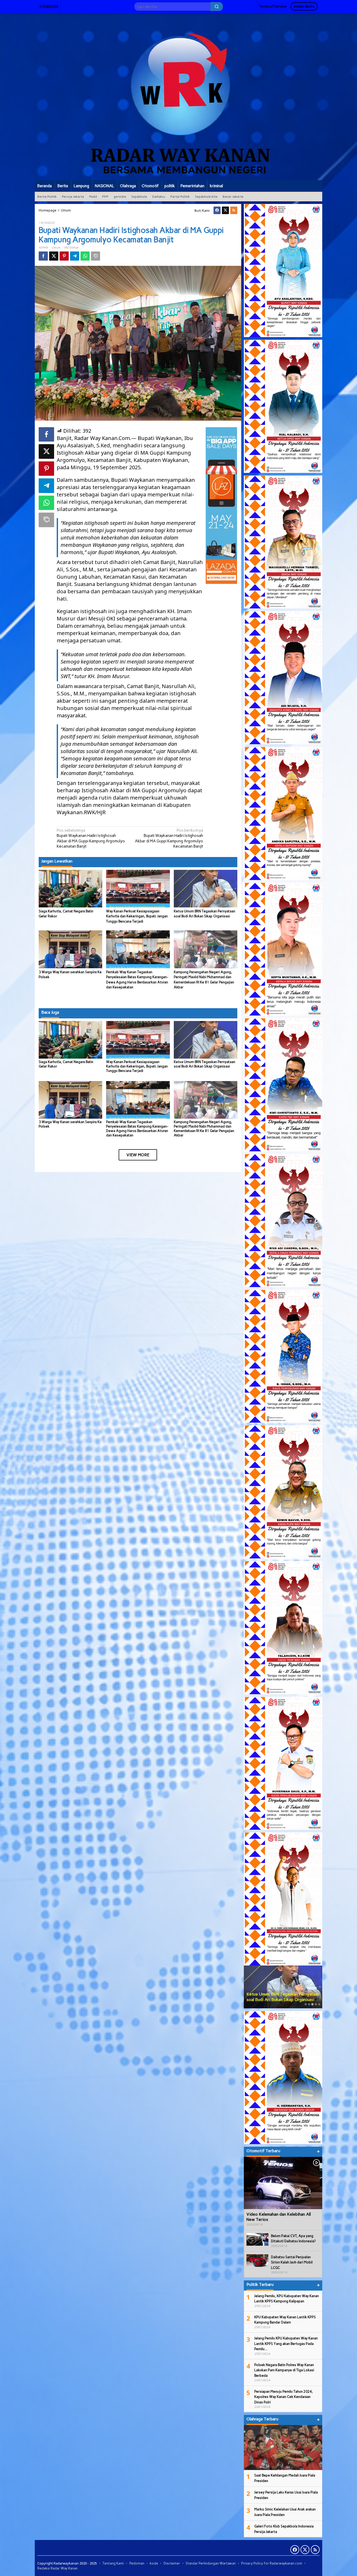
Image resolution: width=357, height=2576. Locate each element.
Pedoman (137, 2563)
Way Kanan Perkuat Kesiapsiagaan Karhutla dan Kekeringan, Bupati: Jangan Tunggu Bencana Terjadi (137, 916)
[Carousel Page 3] (312, 2004)
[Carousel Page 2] (309, 2004)
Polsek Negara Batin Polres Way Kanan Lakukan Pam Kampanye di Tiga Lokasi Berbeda (284, 2370)
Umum (56, 248)
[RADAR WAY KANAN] (179, 96)
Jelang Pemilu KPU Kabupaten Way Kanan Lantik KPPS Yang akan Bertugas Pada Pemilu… (286, 2344)
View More (138, 1155)
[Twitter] (225, 210)
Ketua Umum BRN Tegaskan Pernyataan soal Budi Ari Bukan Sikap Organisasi (205, 1064)
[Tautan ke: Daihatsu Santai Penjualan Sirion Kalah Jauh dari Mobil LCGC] (257, 2260)
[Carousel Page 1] (306, 2004)
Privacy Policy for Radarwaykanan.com (272, 2563)
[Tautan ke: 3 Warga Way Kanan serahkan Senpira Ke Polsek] (283, 1987)
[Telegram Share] (75, 256)
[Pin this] (64, 256)
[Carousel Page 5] (319, 2004)
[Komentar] (96, 256)
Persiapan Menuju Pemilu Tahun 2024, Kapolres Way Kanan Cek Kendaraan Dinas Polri (284, 2397)
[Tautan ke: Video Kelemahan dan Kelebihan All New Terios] (283, 2183)
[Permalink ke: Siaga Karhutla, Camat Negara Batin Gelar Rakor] (70, 888)
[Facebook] (217, 210)
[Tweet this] (54, 256)
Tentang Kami (113, 2563)
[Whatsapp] (85, 256)
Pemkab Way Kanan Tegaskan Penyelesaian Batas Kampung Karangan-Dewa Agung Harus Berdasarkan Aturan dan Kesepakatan (137, 1129)
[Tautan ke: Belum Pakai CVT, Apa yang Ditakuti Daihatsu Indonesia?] (257, 2239)
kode (154, 2563)
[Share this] (43, 256)
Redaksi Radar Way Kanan (57, 2568)
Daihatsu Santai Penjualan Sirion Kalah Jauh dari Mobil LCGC (292, 2262)
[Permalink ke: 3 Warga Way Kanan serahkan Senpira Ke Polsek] (70, 949)
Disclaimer (172, 2563)
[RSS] (234, 210)
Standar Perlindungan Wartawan (211, 2563)
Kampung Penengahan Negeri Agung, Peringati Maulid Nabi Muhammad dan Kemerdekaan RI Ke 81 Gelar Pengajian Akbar (204, 1129)
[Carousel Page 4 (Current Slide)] (316, 2004)
